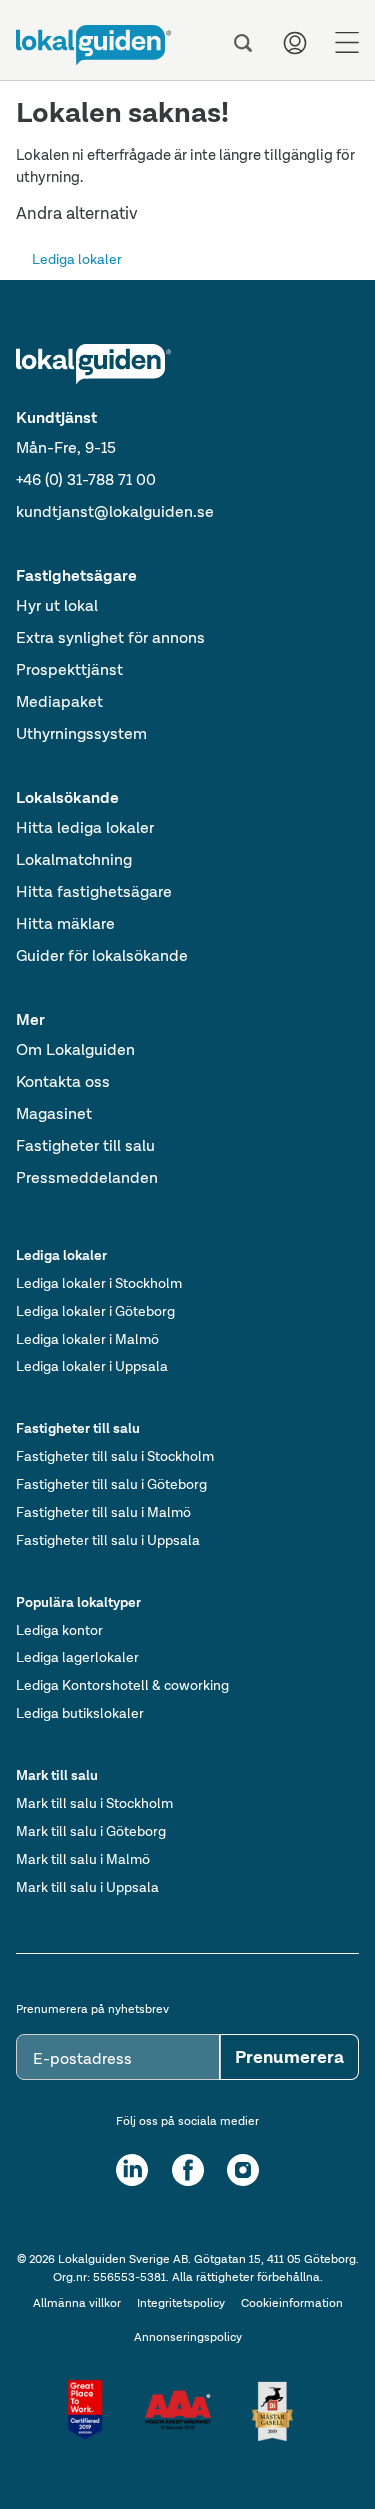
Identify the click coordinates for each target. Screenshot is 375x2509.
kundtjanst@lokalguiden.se (115, 511)
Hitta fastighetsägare (94, 891)
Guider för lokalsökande (102, 955)
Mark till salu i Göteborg (91, 1831)
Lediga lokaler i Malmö (87, 1339)
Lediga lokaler (77, 259)
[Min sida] (295, 43)
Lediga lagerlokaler (77, 1657)
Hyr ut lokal (57, 605)
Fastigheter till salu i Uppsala (108, 1540)
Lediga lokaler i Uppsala (92, 1366)
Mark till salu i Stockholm (94, 1803)
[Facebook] (188, 2170)
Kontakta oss (63, 1081)
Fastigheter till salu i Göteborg (111, 1484)
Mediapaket (59, 701)
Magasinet (54, 1113)
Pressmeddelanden (87, 1177)
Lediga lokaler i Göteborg (95, 1311)
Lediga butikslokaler (80, 1713)
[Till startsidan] (93, 45)
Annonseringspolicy (188, 2337)
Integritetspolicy (181, 2303)
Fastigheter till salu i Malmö (103, 1512)
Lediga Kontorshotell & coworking (122, 1685)
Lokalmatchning (74, 859)
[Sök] (243, 43)
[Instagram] (243, 2170)
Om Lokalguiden (75, 1049)
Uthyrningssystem (81, 733)
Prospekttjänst (69, 669)
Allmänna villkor (77, 2303)
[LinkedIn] (132, 2170)
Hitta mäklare (65, 923)
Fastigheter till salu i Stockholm (115, 1456)
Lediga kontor (59, 1630)
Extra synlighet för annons (110, 637)
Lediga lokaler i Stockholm (99, 1283)
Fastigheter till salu (85, 1145)
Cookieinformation (292, 2303)
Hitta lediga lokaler (85, 827)
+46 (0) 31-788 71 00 (86, 479)
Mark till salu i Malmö (83, 1859)
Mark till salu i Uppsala (87, 1887)
